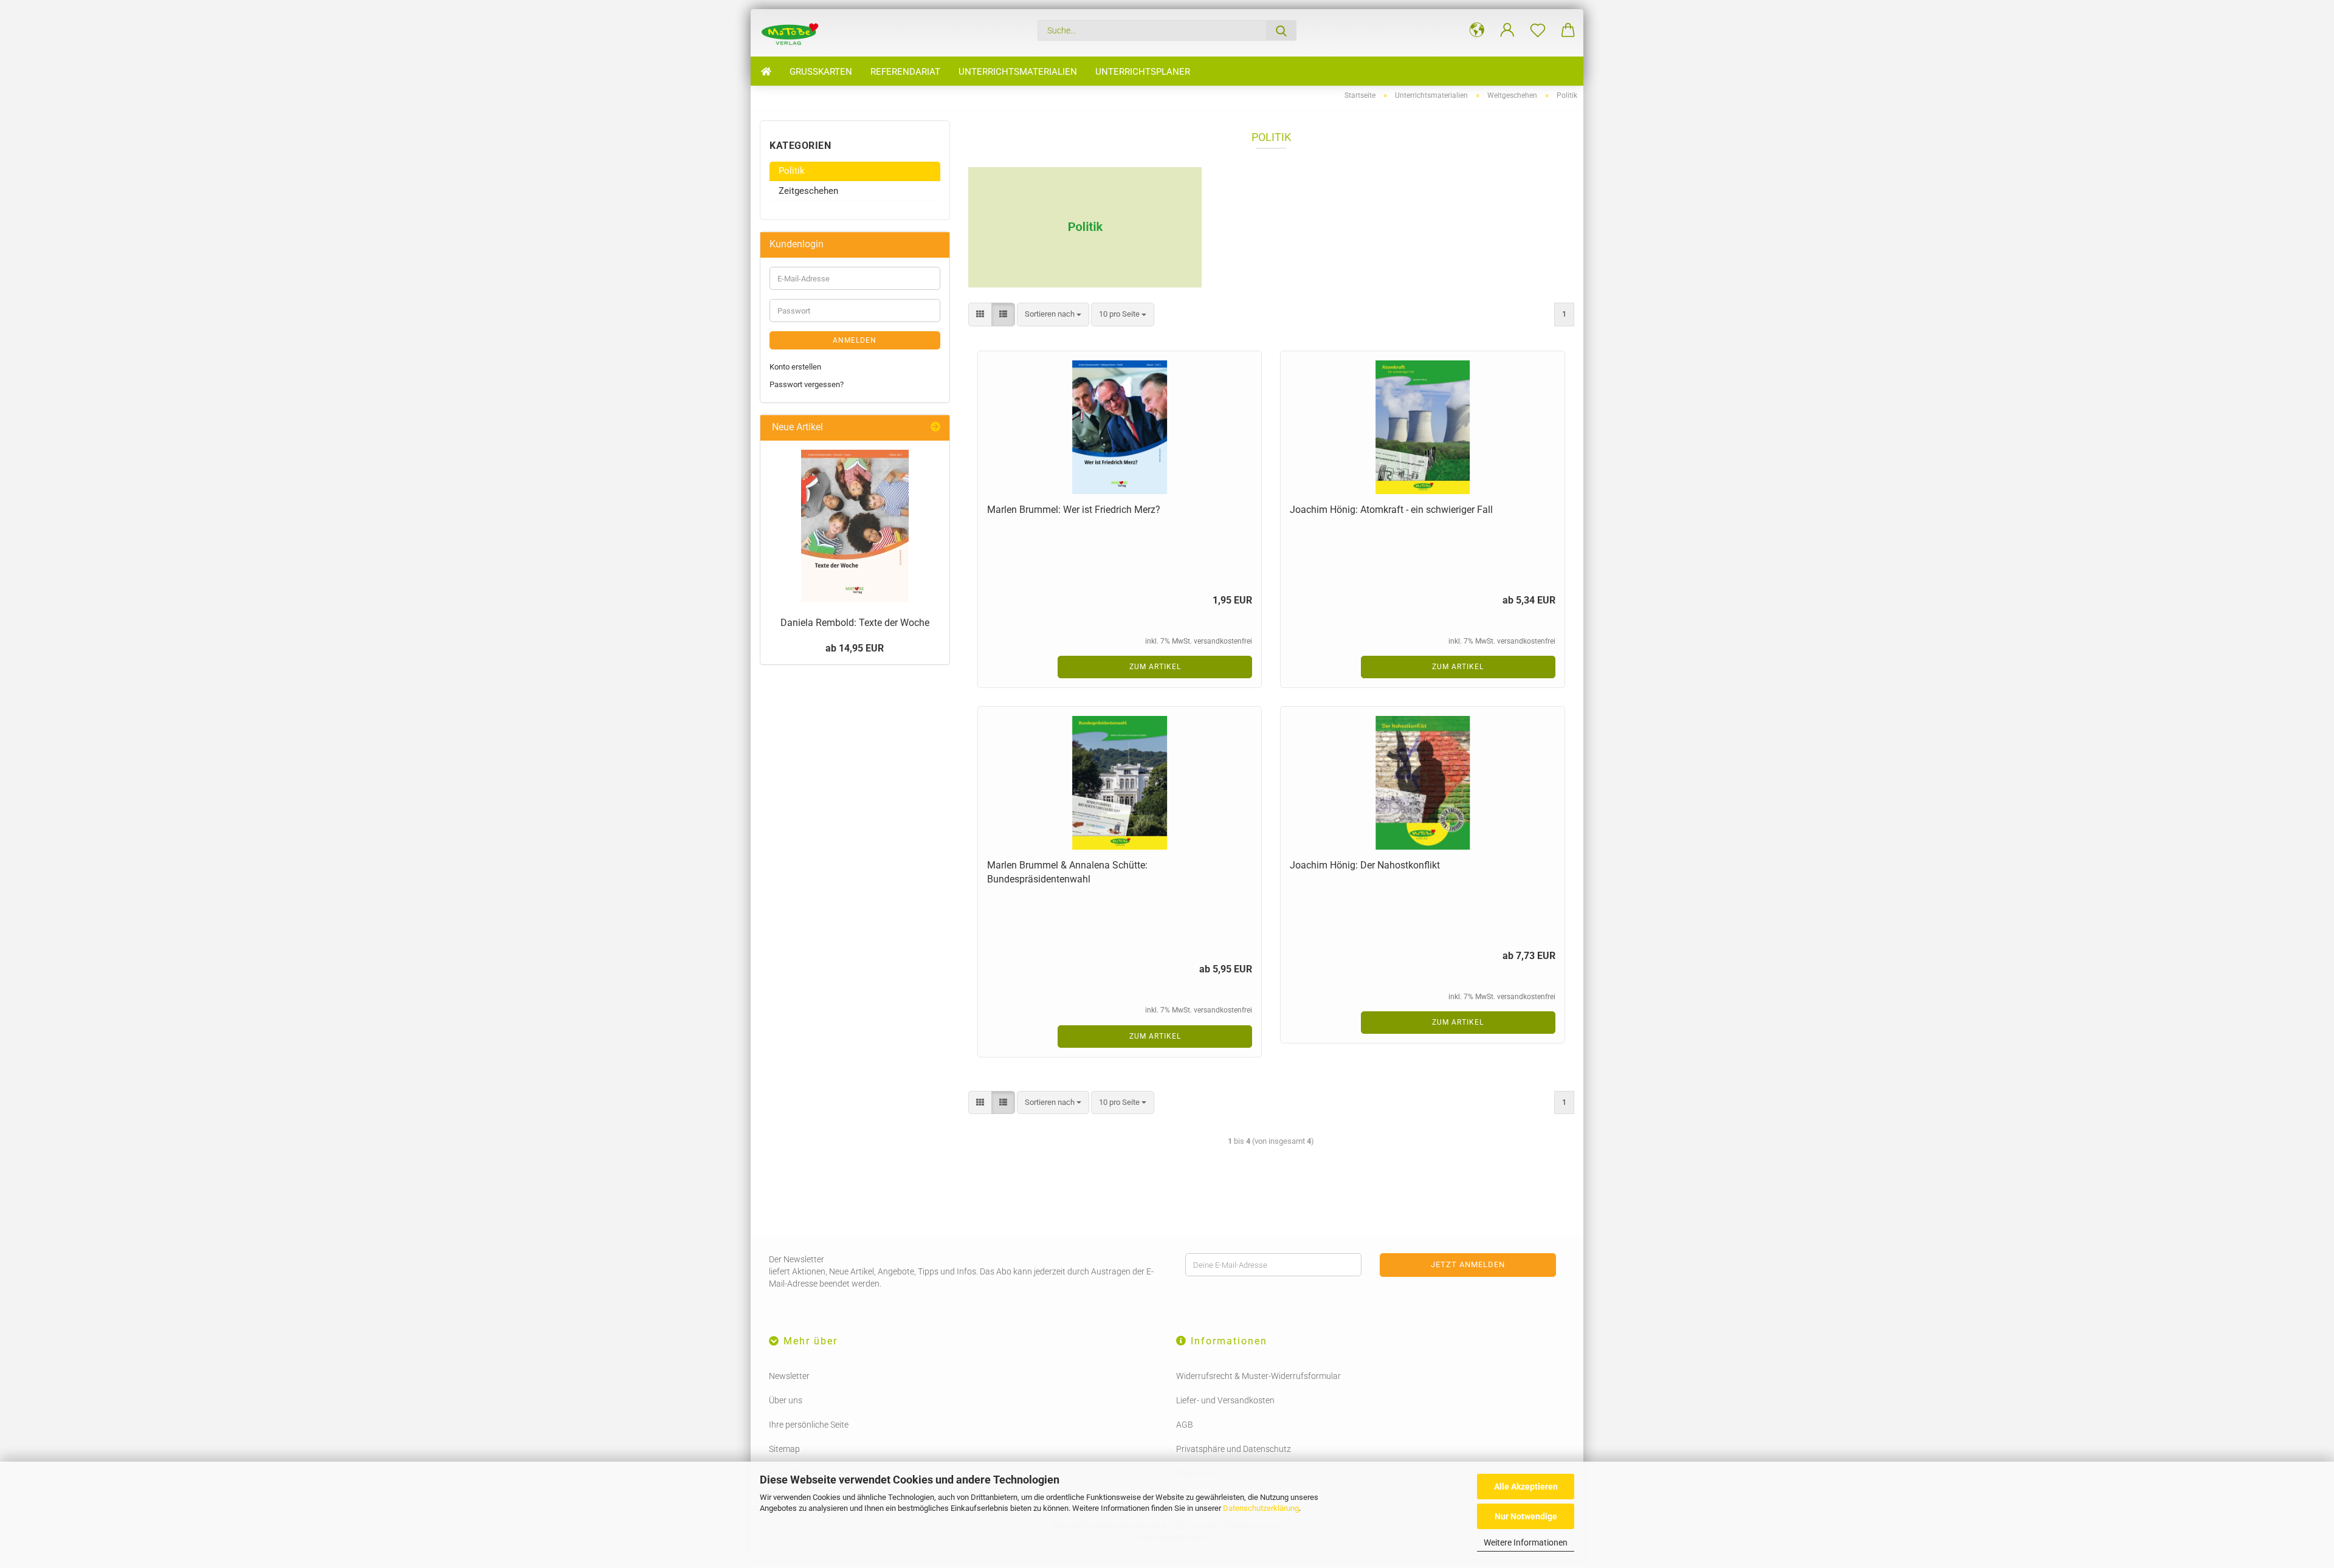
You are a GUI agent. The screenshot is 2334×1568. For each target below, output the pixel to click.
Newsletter (789, 1376)
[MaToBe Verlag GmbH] (794, 33)
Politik (792, 171)
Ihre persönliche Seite (809, 1425)
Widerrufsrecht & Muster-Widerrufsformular (1258, 1376)
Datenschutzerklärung (1261, 1508)
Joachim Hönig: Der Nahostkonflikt (1365, 865)
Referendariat (905, 72)
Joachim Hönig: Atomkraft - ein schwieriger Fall (1391, 510)
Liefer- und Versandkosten (1225, 1400)
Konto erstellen (795, 367)
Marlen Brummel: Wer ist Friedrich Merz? (1074, 510)
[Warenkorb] (1568, 30)
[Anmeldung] (1507, 30)
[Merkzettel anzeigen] (1538, 30)
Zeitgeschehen (808, 191)
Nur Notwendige (1526, 1516)
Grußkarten (821, 72)
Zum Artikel (1155, 667)
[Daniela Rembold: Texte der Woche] (855, 526)
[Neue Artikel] (935, 428)
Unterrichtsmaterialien (1018, 72)
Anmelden (855, 340)
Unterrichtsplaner (1143, 72)
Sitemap (784, 1449)
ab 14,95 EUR (855, 648)
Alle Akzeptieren (1526, 1487)
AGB (1185, 1425)
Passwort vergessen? (807, 384)
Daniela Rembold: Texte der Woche (855, 623)
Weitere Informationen (1526, 1542)
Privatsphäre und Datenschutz (1234, 1449)
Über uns (786, 1400)
